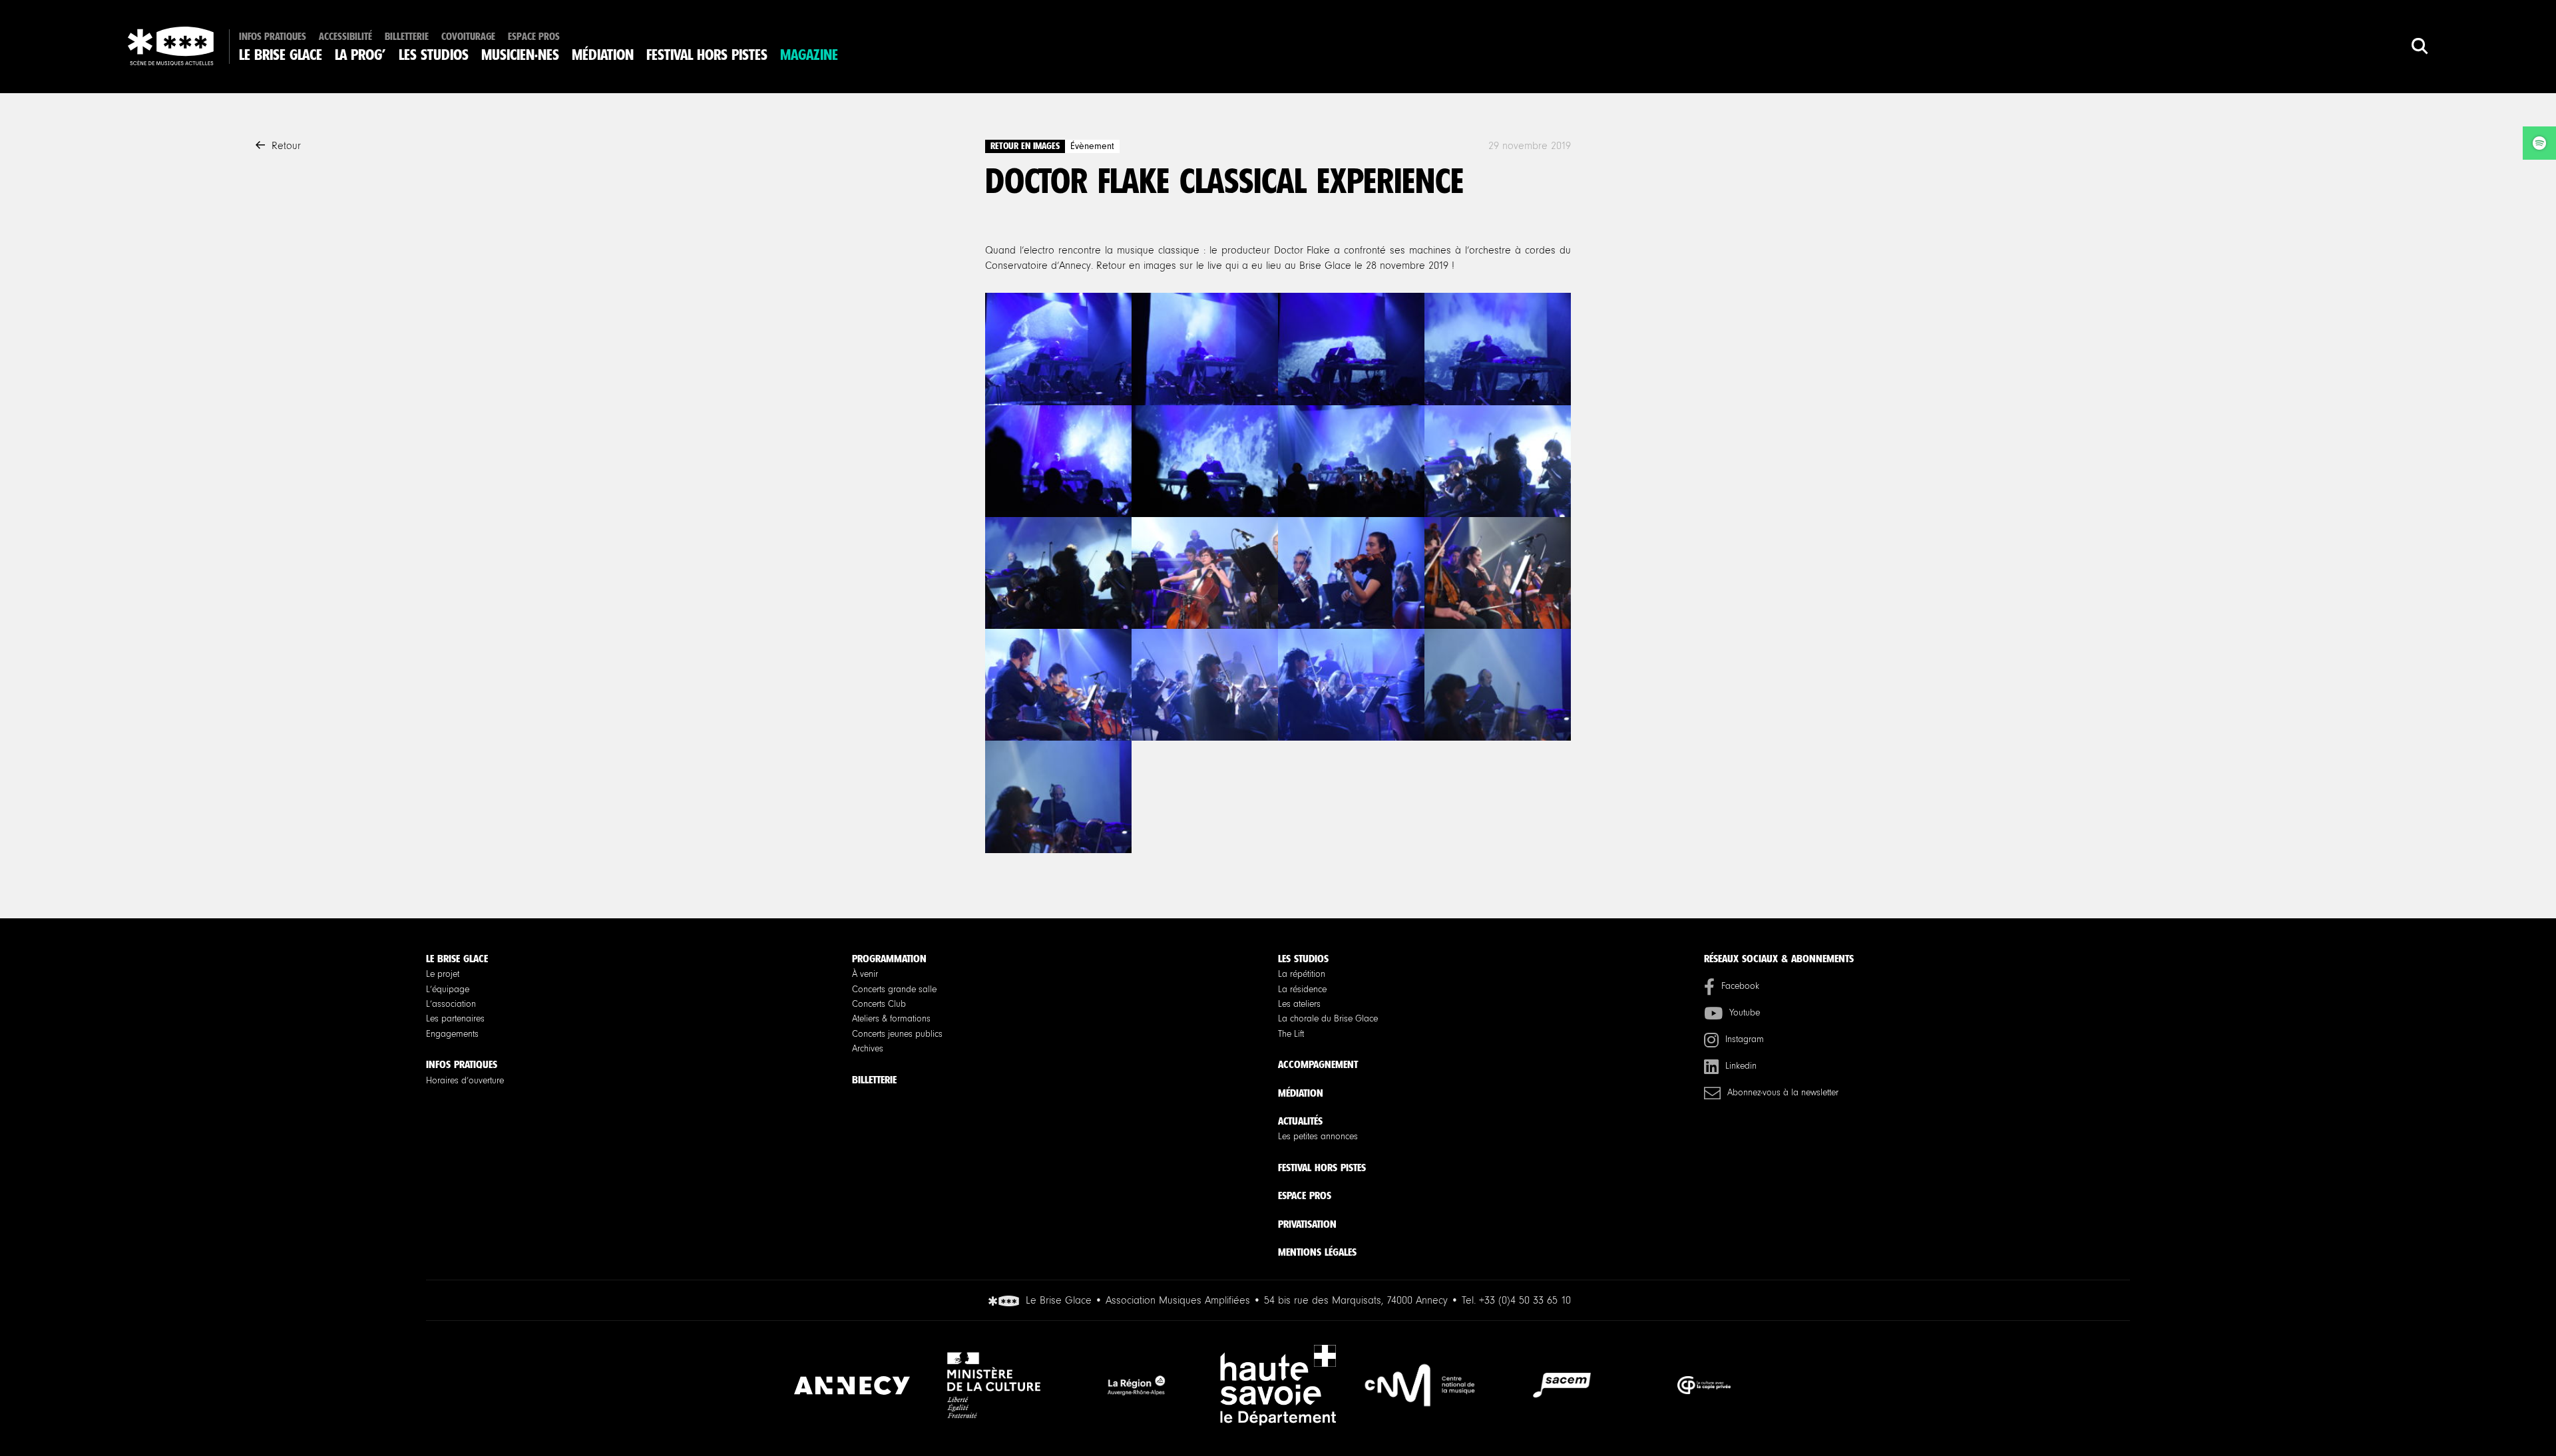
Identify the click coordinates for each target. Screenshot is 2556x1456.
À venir (865, 974)
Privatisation (1307, 1224)
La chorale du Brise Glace (1328, 1019)
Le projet (443, 974)
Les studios (434, 55)
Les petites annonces (1318, 1137)
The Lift (1291, 1034)
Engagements (452, 1034)
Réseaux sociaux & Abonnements (1779, 959)
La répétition (1302, 974)
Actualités (1300, 1121)
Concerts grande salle (894, 990)
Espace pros (534, 37)
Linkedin (1741, 1066)
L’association (451, 1004)
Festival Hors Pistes (707, 55)
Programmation (889, 959)
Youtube (1745, 1013)
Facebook (1740, 986)
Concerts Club (879, 1004)
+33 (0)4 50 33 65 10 (1525, 1300)
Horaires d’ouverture (465, 1081)
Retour (286, 146)
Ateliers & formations (891, 1019)
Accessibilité (345, 37)
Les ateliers (1299, 1004)
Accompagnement (1318, 1064)
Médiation (603, 55)
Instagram (1745, 1039)
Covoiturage (468, 37)
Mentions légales (1317, 1252)
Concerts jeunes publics (897, 1034)
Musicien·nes (520, 55)
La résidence (1302, 990)
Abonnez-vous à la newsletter (1783, 1093)
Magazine (809, 55)
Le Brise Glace (281, 55)
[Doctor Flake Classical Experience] (1058, 349)
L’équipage (448, 990)
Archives (868, 1049)
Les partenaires (455, 1019)
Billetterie (407, 37)
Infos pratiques (273, 37)
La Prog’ (360, 55)
